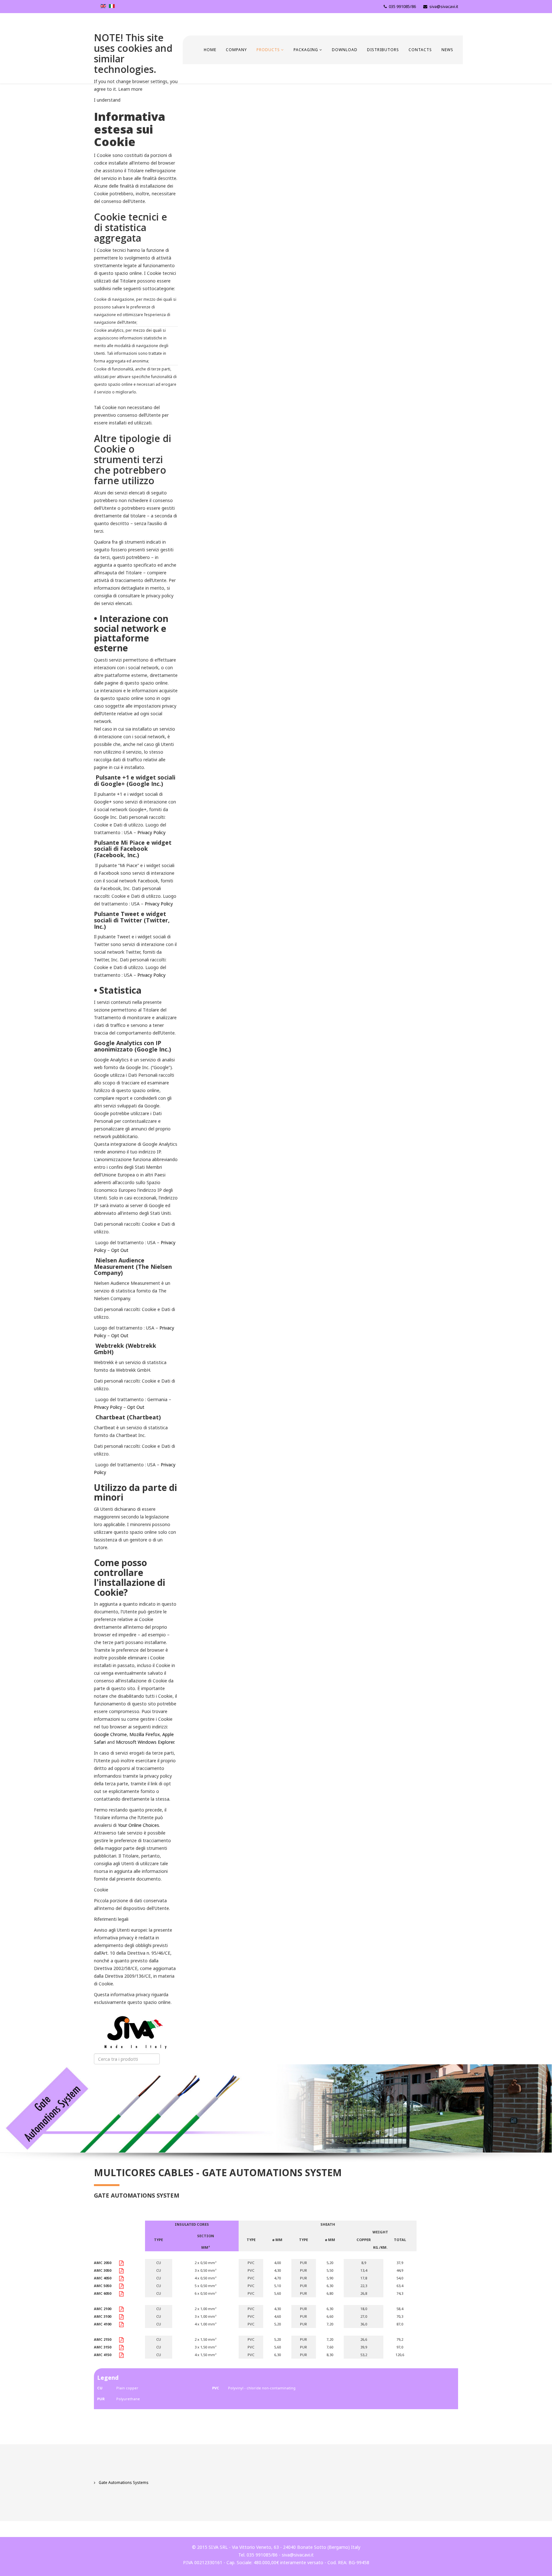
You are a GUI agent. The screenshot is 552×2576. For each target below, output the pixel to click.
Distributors (383, 50)
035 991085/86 (402, 7)
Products (268, 50)
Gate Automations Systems (123, 2483)
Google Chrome (110, 1734)
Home (210, 50)
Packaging (306, 50)
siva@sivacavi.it (444, 7)
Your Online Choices (138, 1825)
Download (345, 50)
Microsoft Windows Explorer (145, 1742)
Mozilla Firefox (145, 1734)
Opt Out (120, 1250)
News (447, 50)
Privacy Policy (151, 832)
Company (236, 50)
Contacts (420, 50)
